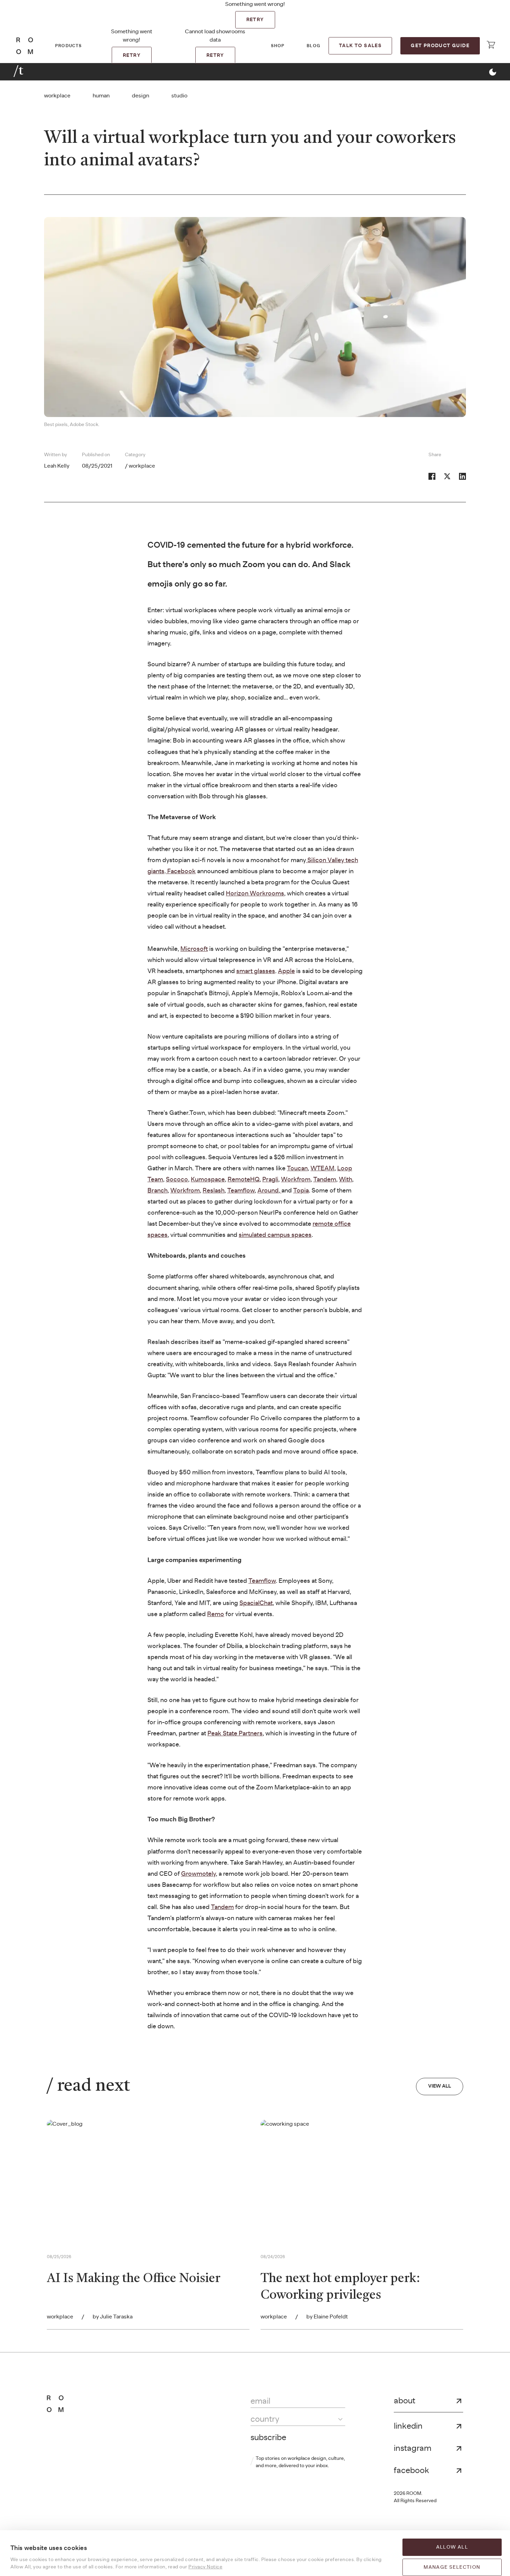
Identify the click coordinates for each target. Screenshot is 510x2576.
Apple (286, 971)
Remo (216, 1614)
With (346, 1180)
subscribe (268, 2438)
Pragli (270, 1180)
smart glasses (256, 971)
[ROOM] (25, 46)
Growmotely (198, 1874)
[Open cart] (491, 45)
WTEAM (322, 1169)
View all (440, 2086)
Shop (278, 46)
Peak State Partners (235, 1734)
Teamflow (241, 1191)
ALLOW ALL (452, 2547)
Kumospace (208, 1180)
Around (268, 1191)
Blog (313, 46)
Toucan (297, 1169)
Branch (158, 1191)
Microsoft (194, 949)
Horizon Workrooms (255, 894)
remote (323, 1224)
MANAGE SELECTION (452, 2567)
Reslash (214, 1191)
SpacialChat (256, 1603)
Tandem (325, 1180)
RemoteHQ (244, 1180)
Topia (301, 1191)
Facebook (181, 871)
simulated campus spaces (275, 1235)
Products (69, 46)
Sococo (177, 1180)
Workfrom (296, 1180)
